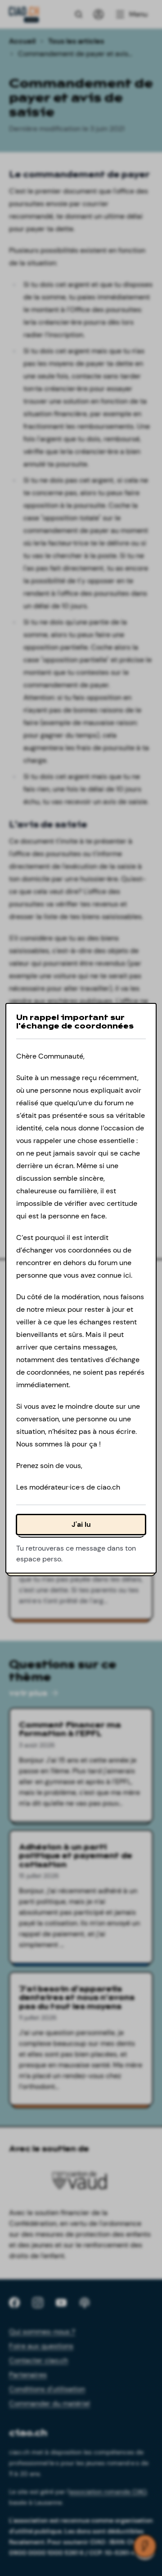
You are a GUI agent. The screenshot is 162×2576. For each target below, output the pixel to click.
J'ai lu (81, 1524)
